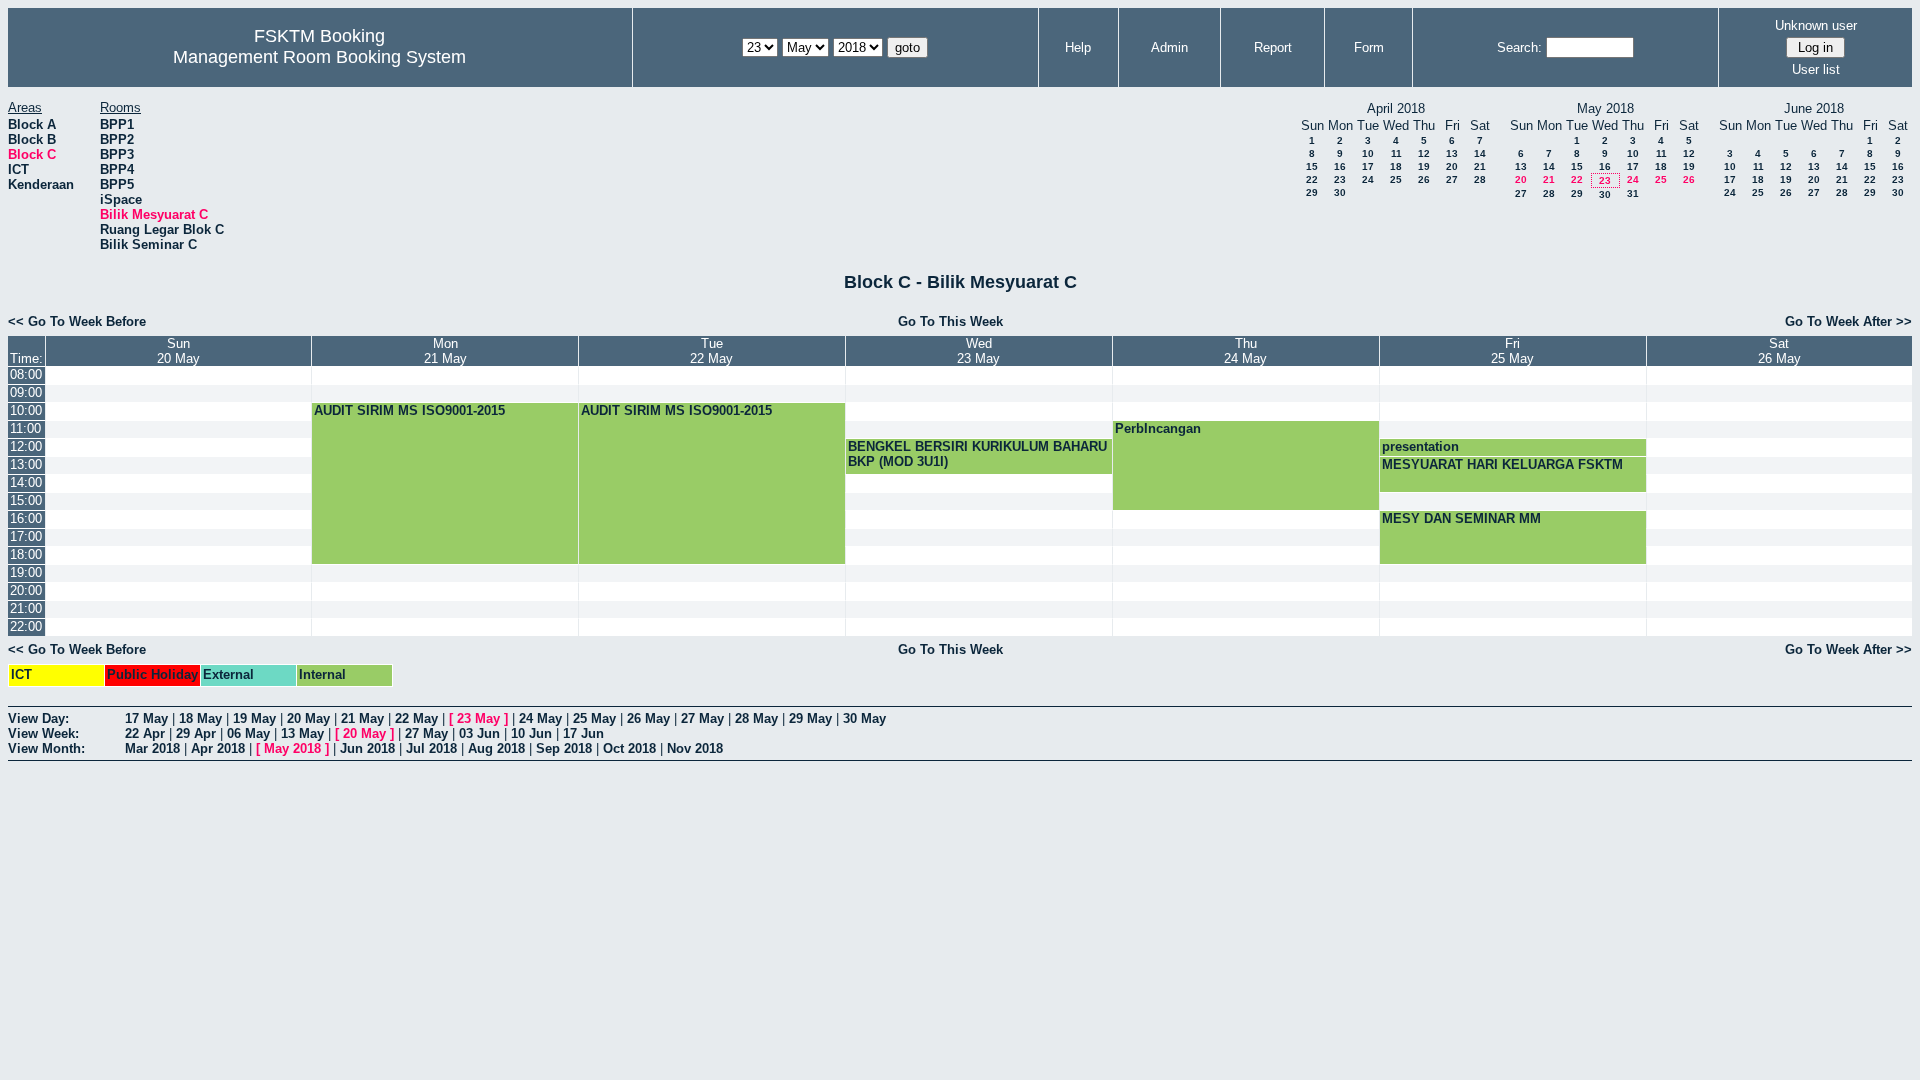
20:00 (26, 590)
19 (1424, 166)
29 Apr (196, 733)
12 (1424, 153)
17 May (146, 718)
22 (1312, 179)
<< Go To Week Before (77, 321)
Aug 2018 (496, 748)
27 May (702, 718)
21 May (362, 718)
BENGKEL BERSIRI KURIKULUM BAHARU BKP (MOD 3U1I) (977, 454)
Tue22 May (711, 351)
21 (1480, 166)
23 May (478, 718)
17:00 (26, 536)
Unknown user (1816, 25)
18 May (200, 718)
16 (1340, 166)
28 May (756, 718)
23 (1340, 179)
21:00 (26, 608)
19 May (254, 718)
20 (1452, 166)
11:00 (25, 428)
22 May (416, 718)
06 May (248, 733)
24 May (540, 718)
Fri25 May (1512, 351)
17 (1368, 166)
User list (1816, 69)
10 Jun (531, 733)
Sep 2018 (564, 748)
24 (1368, 179)
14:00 (26, 482)
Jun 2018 (367, 748)
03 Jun (479, 733)
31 (1633, 193)
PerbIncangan (1158, 428)
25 (1396, 179)
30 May (864, 718)
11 (1396, 153)
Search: (1519, 47)
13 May (302, 733)
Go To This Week (950, 321)
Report (1273, 47)
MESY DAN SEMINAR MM (1461, 518)
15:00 (26, 500)
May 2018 (292, 748)
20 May (308, 718)
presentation (1420, 446)
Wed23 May (978, 351)
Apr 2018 (218, 748)
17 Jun (583, 733)
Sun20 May (178, 351)
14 (1480, 153)
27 (1452, 179)
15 (1312, 166)
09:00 (26, 392)
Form (1369, 47)
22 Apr (145, 733)
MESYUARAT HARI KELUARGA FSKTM (1502, 464)
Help (1078, 47)
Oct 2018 (629, 748)
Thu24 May (1245, 351)
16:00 (26, 518)
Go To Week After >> (1848, 321)
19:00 (26, 572)
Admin (1169, 47)
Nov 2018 (695, 748)
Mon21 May (445, 351)
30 (1340, 192)
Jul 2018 (431, 748)
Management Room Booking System (319, 57)
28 (1480, 179)
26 (1424, 179)
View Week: (43, 733)
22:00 (26, 626)
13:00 (26, 464)
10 (1368, 153)
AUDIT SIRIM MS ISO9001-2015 (409, 410)
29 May (810, 718)
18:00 (26, 554)
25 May (594, 718)
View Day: (38, 718)
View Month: (46, 748)
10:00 (26, 410)
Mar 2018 (152, 748)
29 (1312, 192)
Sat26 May (1779, 351)
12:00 (26, 446)
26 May (648, 718)
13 (1452, 153)
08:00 (26, 374)
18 (1396, 166)
